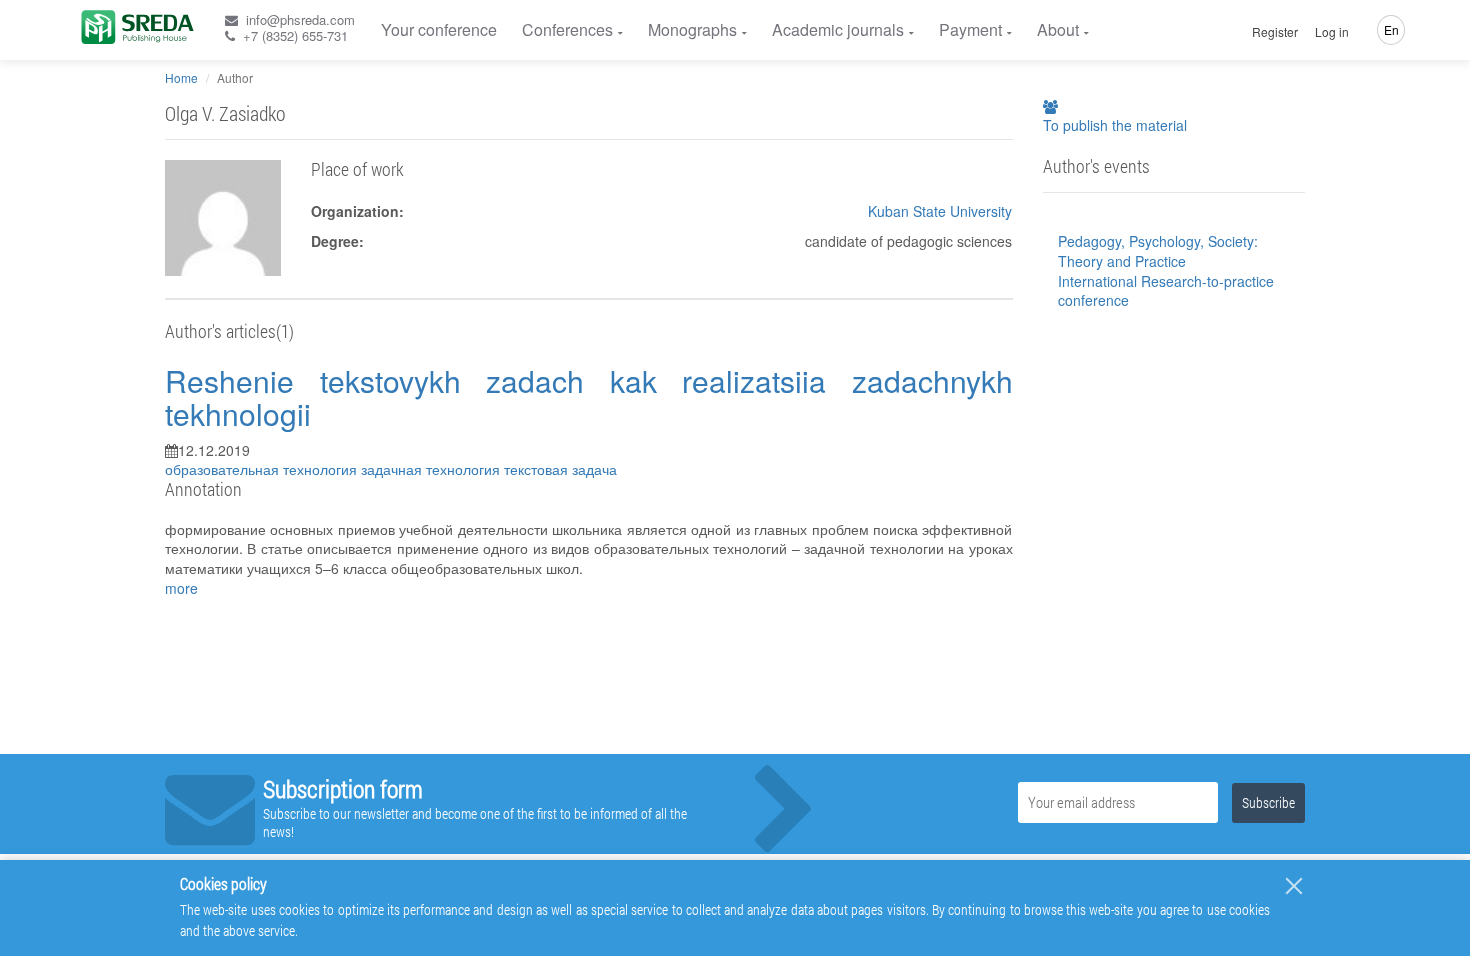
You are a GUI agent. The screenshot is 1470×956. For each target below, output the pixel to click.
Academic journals (838, 29)
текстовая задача (560, 469)
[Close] (1294, 886)
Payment (970, 29)
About (1058, 29)
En (1391, 29)
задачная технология (432, 469)
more (181, 588)
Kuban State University (940, 211)
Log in (1332, 32)
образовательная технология (263, 469)
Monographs (692, 29)
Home (181, 77)
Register (1275, 32)
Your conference (439, 29)
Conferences (567, 29)
